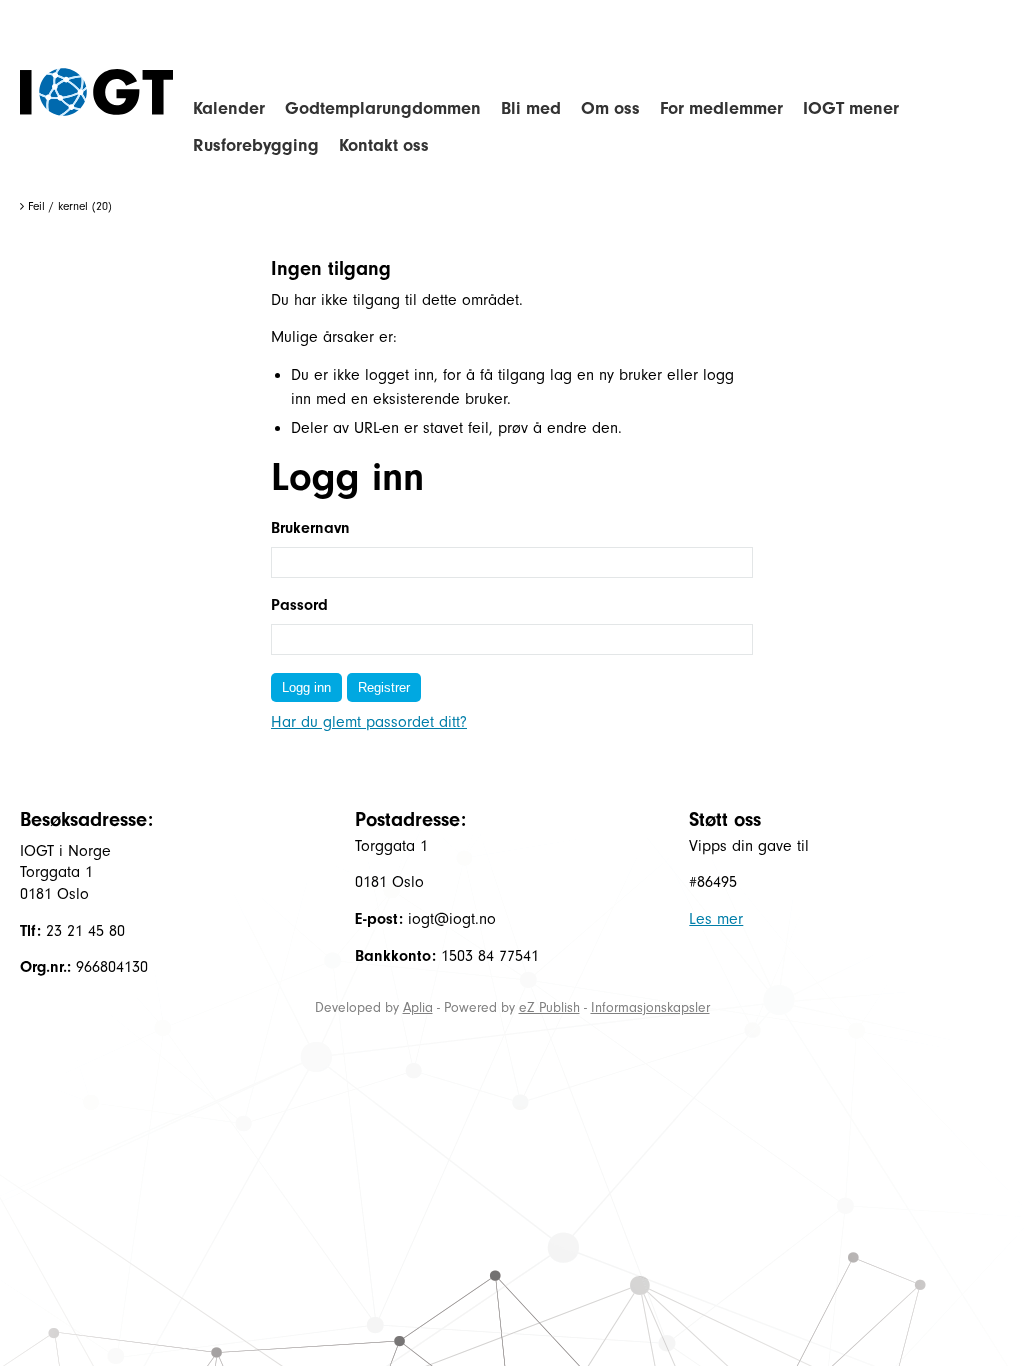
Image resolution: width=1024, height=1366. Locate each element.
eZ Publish (549, 1007)
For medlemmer (721, 108)
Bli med (531, 108)
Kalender (229, 108)
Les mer (716, 919)
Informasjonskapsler (650, 1007)
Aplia (418, 1007)
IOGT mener (851, 108)
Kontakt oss (384, 145)
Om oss (610, 108)
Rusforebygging (256, 145)
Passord (299, 605)
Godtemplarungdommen (383, 108)
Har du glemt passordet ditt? (369, 722)
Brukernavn (310, 528)
